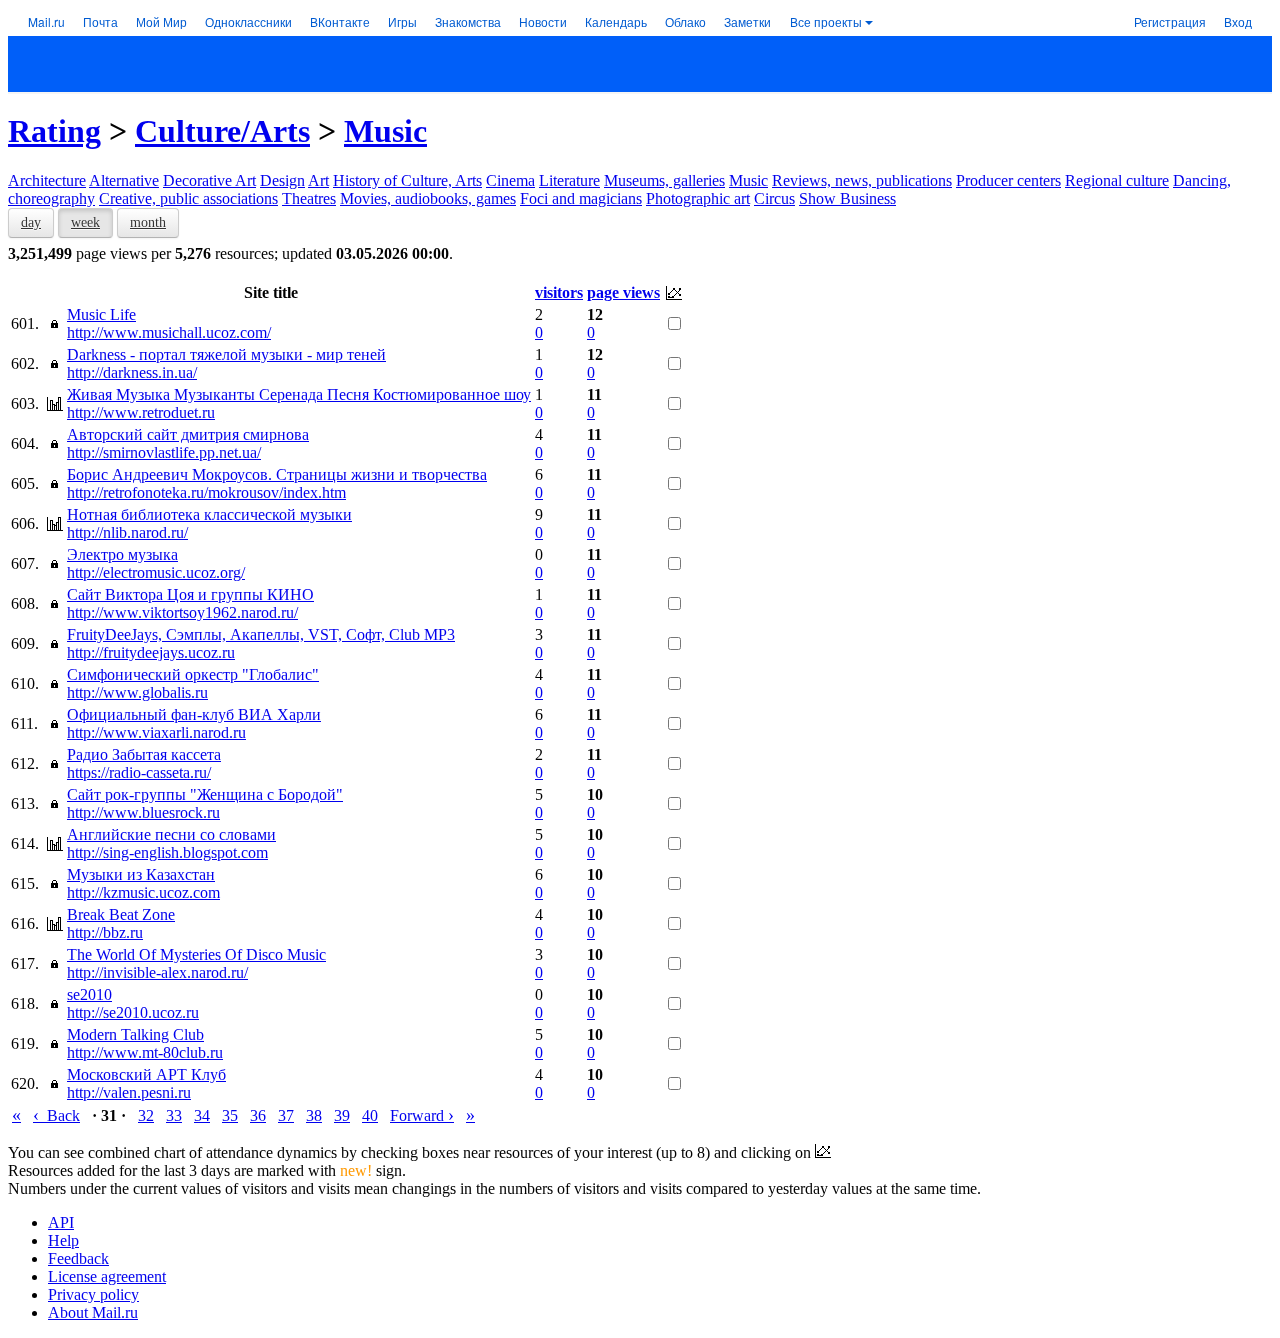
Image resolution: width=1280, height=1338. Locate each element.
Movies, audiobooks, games (428, 198)
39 (342, 1115)
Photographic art (698, 198)
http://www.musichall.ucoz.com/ (169, 332)
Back (56, 1115)
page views (623, 292)
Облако (685, 21)
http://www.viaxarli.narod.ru (156, 732)
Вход (1238, 21)
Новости (543, 21)
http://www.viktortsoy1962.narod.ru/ (182, 612)
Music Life (101, 314)
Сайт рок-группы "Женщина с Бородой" (205, 794)
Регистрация (1170, 21)
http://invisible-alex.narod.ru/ (157, 972)
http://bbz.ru (105, 932)
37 (286, 1115)
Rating (54, 131)
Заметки (747, 21)
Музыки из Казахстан (141, 874)
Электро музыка (122, 554)
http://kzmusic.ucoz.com (143, 892)
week (85, 222)
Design (282, 180)
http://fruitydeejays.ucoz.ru (151, 652)
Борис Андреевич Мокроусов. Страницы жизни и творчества (277, 474)
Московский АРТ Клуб (146, 1074)
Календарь (616, 21)
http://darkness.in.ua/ (132, 372)
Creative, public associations (188, 198)
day (31, 222)
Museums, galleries (664, 180)
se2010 (89, 994)
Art (318, 180)
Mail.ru (46, 21)
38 (314, 1115)
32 (146, 1115)
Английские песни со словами (171, 834)
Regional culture (1117, 180)
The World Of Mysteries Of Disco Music (196, 954)
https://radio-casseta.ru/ (139, 772)
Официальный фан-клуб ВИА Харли (194, 714)
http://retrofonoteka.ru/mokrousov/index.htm (206, 492)
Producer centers (1008, 180)
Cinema (510, 180)
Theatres (309, 198)
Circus (774, 198)
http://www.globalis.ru (137, 692)
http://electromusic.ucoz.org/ (156, 572)
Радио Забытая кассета (144, 754)
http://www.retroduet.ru (141, 412)
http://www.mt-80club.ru (145, 1052)
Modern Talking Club (135, 1034)
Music (385, 131)
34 (202, 1115)
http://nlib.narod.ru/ (127, 532)
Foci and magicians (581, 198)
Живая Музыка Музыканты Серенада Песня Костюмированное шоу (299, 394)
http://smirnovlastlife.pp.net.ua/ (164, 452)
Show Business (847, 198)
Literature (569, 180)
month (148, 222)
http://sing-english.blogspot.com (167, 852)
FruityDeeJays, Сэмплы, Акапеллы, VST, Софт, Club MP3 (261, 634)
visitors (559, 292)
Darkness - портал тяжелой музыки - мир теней (226, 354)
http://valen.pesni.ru (129, 1092)
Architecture (47, 180)
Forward (422, 1115)
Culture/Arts (222, 131)
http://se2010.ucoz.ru (133, 1012)
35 (230, 1115)
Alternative (124, 180)
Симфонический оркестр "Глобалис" (193, 674)
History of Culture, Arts (407, 180)
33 (174, 1115)
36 (258, 1115)
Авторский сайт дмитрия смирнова (188, 434)
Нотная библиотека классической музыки (209, 514)
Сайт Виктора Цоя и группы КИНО (190, 594)
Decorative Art (209, 180)
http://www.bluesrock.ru (143, 812)
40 (370, 1115)
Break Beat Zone (121, 914)
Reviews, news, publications (862, 180)
